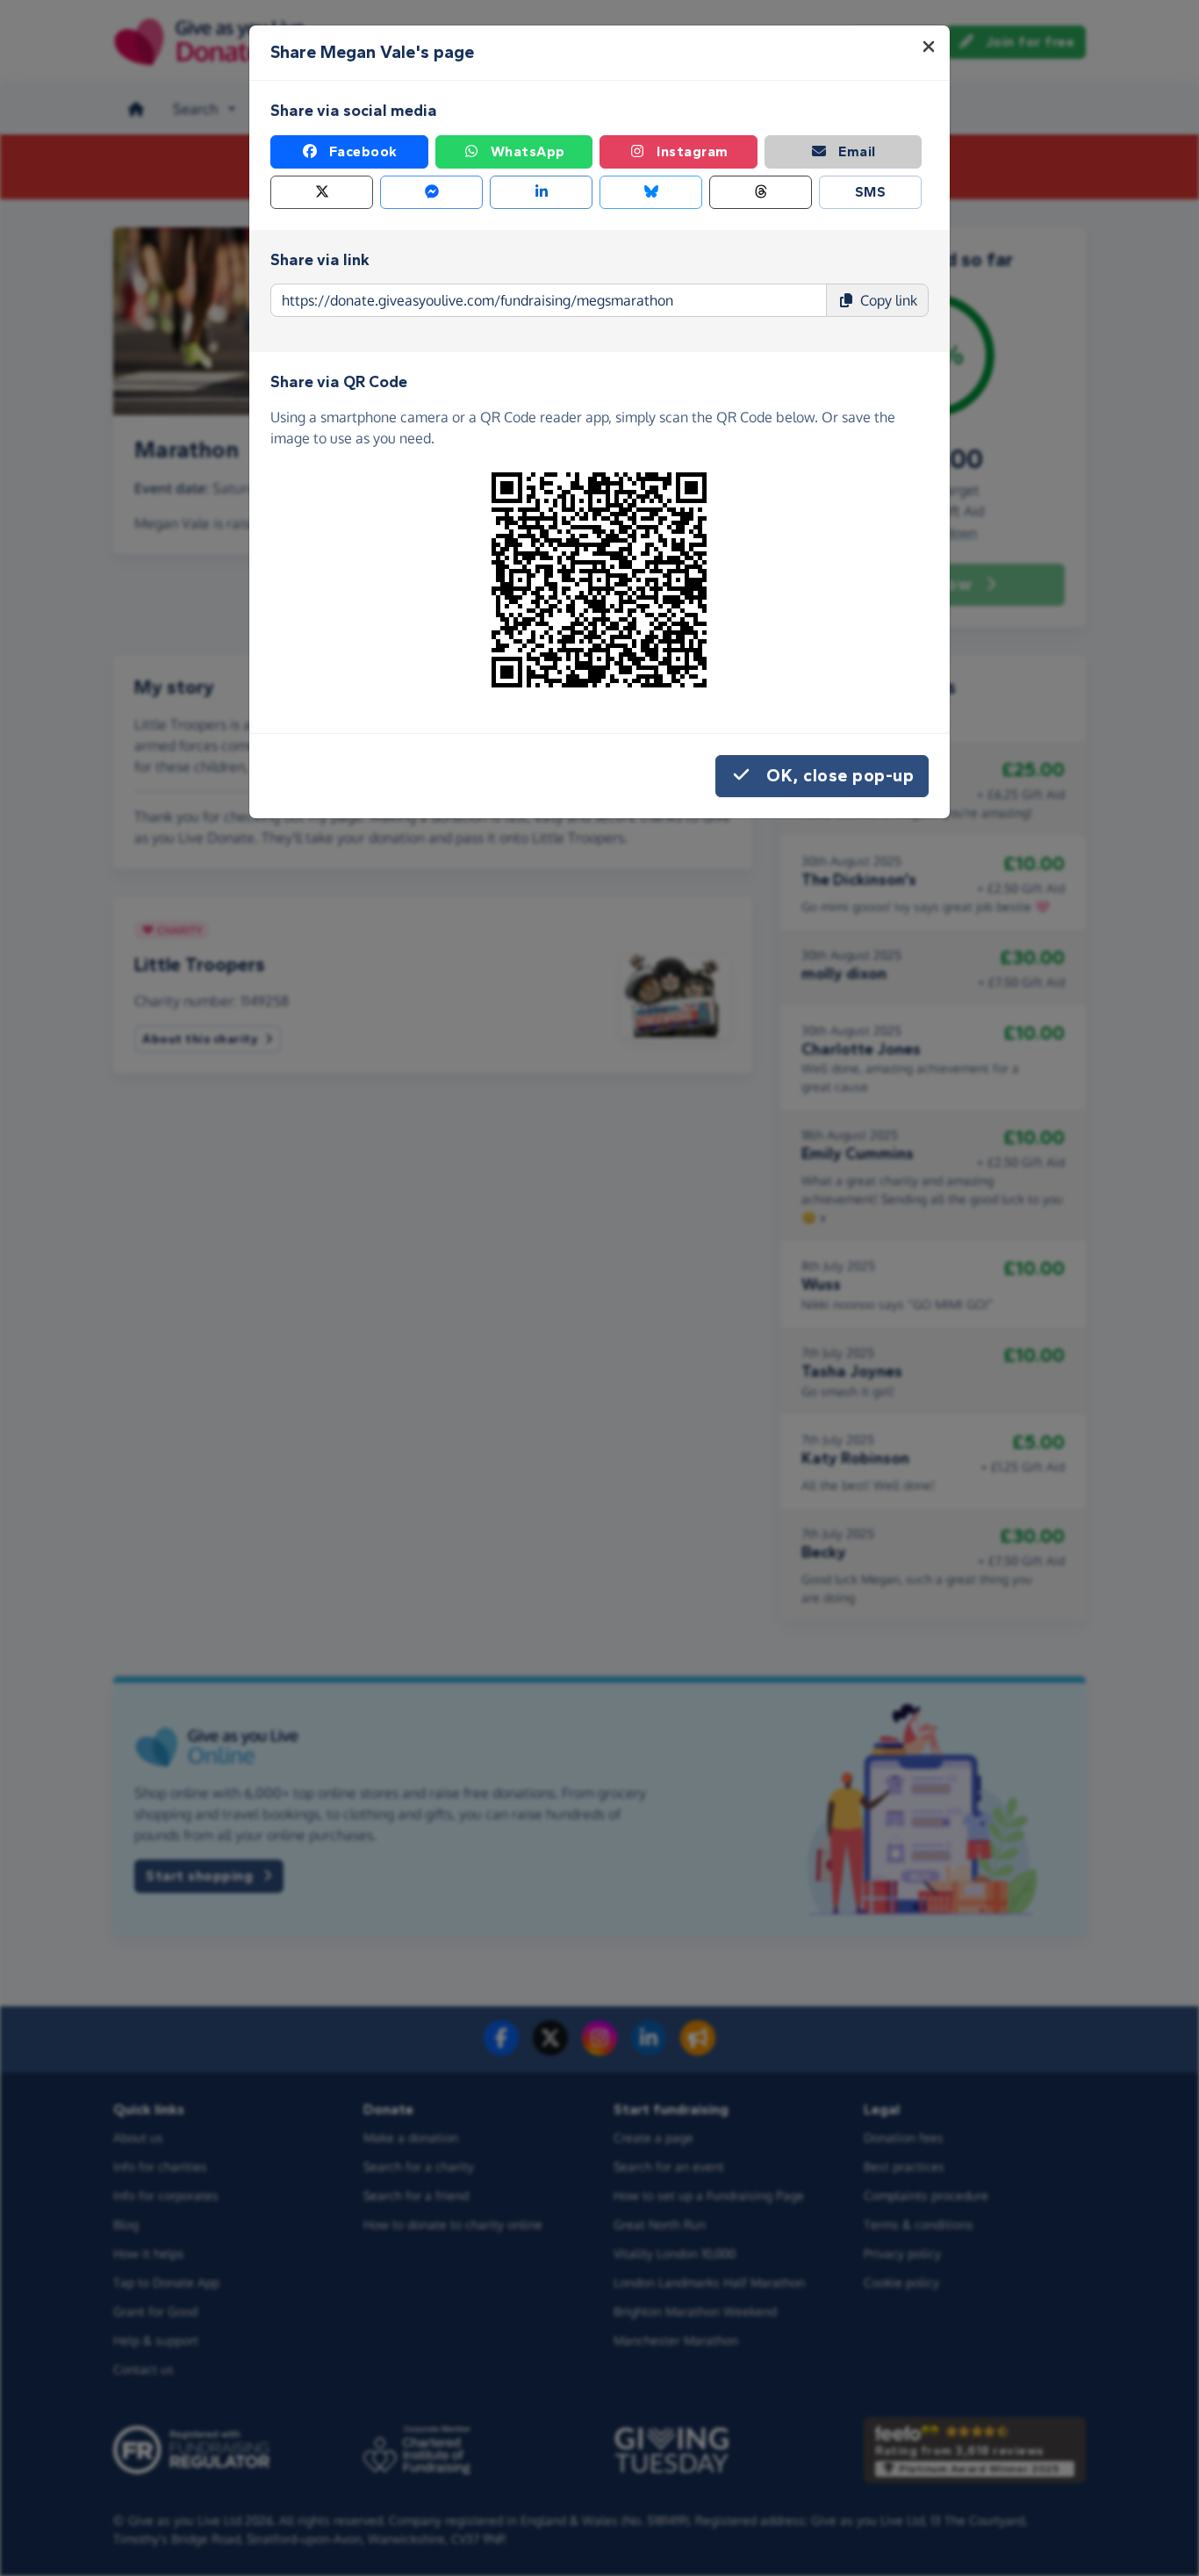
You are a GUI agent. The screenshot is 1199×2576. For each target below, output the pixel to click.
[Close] (929, 47)
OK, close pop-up (840, 776)
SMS (871, 192)
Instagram (693, 151)
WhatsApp (528, 151)
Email (857, 151)
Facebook (363, 151)
